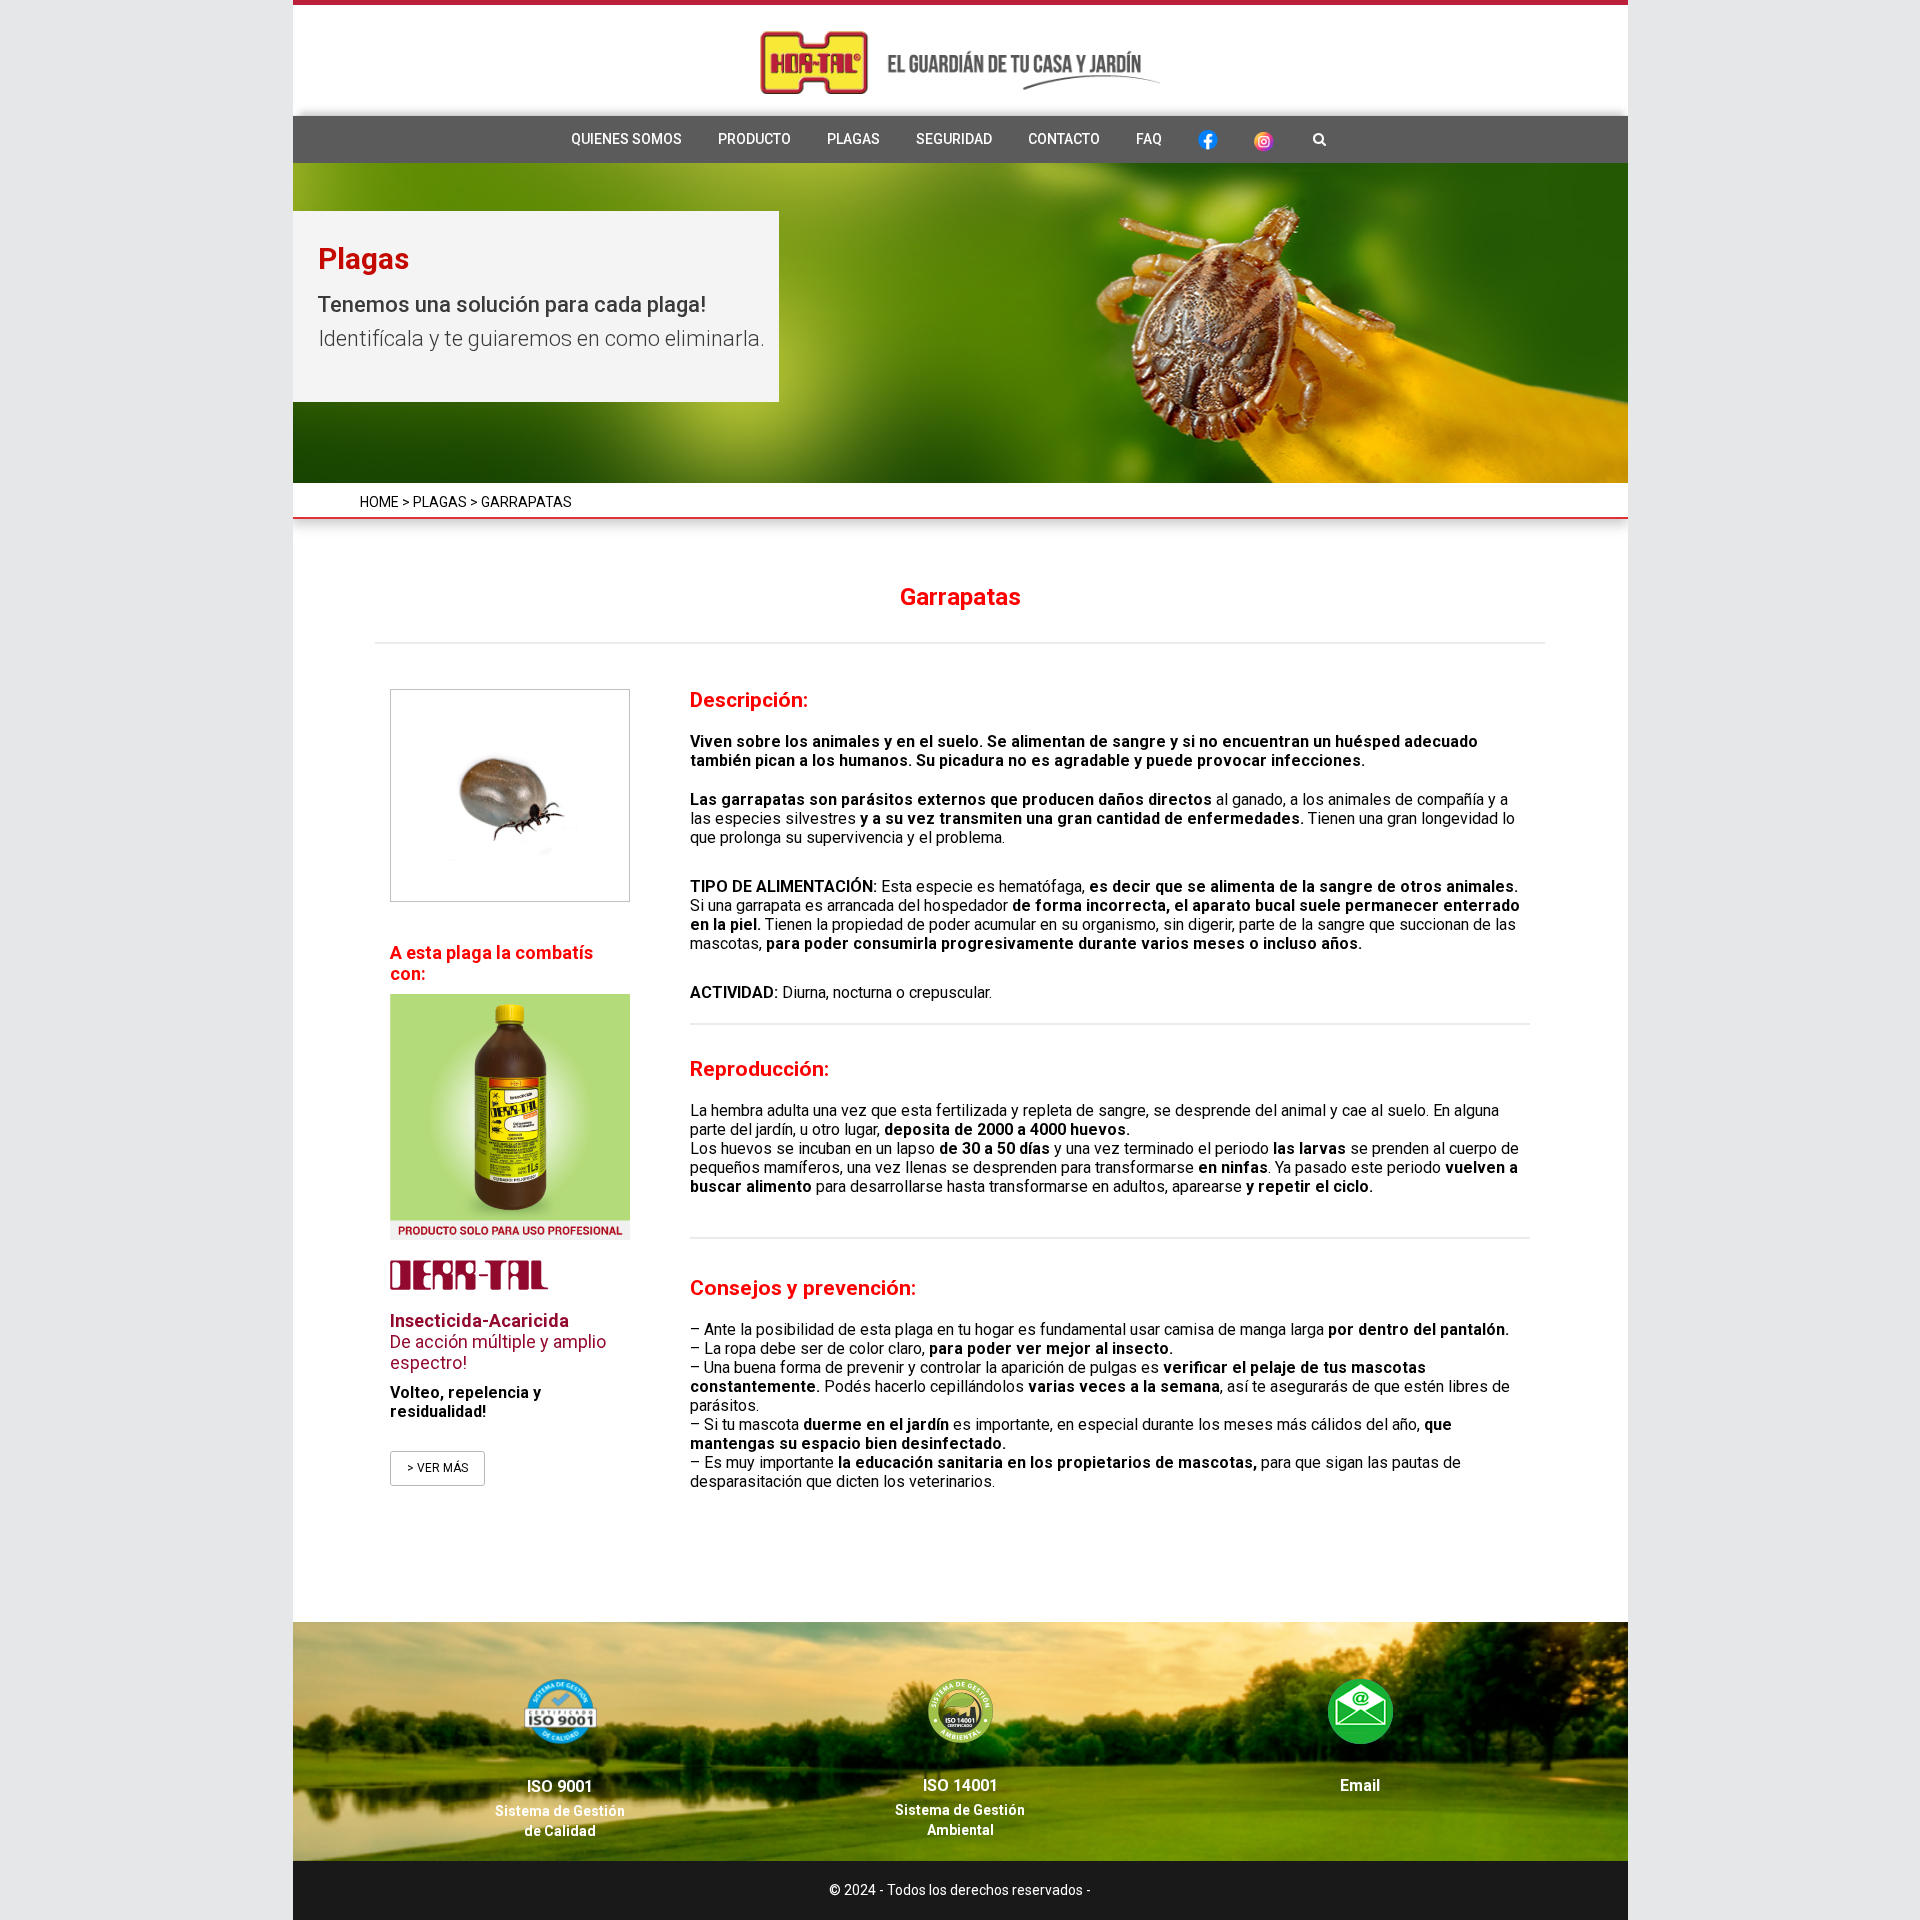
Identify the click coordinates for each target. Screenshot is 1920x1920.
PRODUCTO (754, 139)
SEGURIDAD (954, 139)
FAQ (1149, 139)
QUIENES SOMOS (626, 139)
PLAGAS (853, 139)
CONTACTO (1064, 139)
